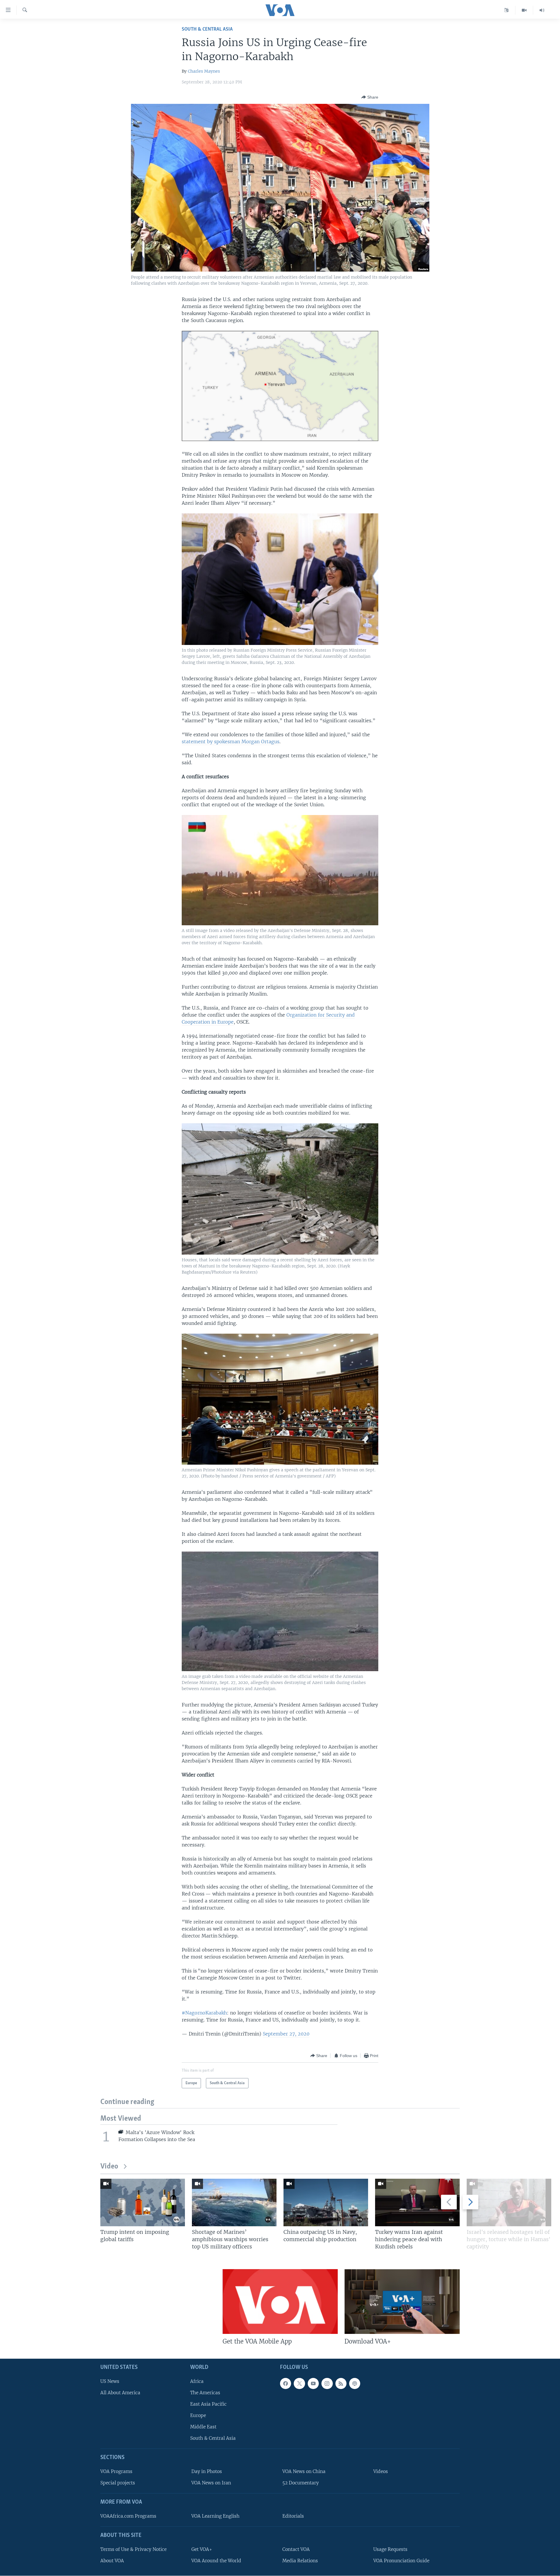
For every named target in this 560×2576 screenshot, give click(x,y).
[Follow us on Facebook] (286, 2383)
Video (109, 2167)
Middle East (203, 2427)
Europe (198, 2415)
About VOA (112, 2561)
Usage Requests (390, 2549)
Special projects (118, 2483)
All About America (120, 2393)
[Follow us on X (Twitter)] (299, 2383)
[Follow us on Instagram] (327, 2383)
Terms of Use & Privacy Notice (133, 2549)
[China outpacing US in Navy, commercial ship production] (326, 2202)
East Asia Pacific (208, 2404)
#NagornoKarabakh (204, 2013)
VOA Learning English (215, 2516)
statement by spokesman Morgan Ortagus (231, 742)
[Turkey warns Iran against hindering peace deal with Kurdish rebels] (417, 2202)
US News (110, 2381)
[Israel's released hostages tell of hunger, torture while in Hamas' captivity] (509, 2202)
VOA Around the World (216, 2561)
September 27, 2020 (286, 2034)
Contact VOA (296, 2549)
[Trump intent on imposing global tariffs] (143, 2202)
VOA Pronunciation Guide (401, 2561)
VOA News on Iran (211, 2483)
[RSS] (341, 2383)
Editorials (293, 2516)
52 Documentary (301, 2483)
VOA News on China (304, 2471)
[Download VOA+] (402, 2302)
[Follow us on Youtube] (313, 2383)
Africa (197, 2381)
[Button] (370, 97)
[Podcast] (355, 2383)
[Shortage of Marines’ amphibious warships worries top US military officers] (234, 2202)
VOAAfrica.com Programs (128, 2516)
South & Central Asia (207, 29)
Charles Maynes (204, 71)
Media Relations (300, 2561)
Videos (381, 2471)
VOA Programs (116, 2471)
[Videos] (524, 10)
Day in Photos (207, 2471)
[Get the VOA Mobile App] (280, 2302)
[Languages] (506, 10)
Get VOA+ (202, 2549)
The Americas (205, 2393)
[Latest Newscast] (542, 10)
